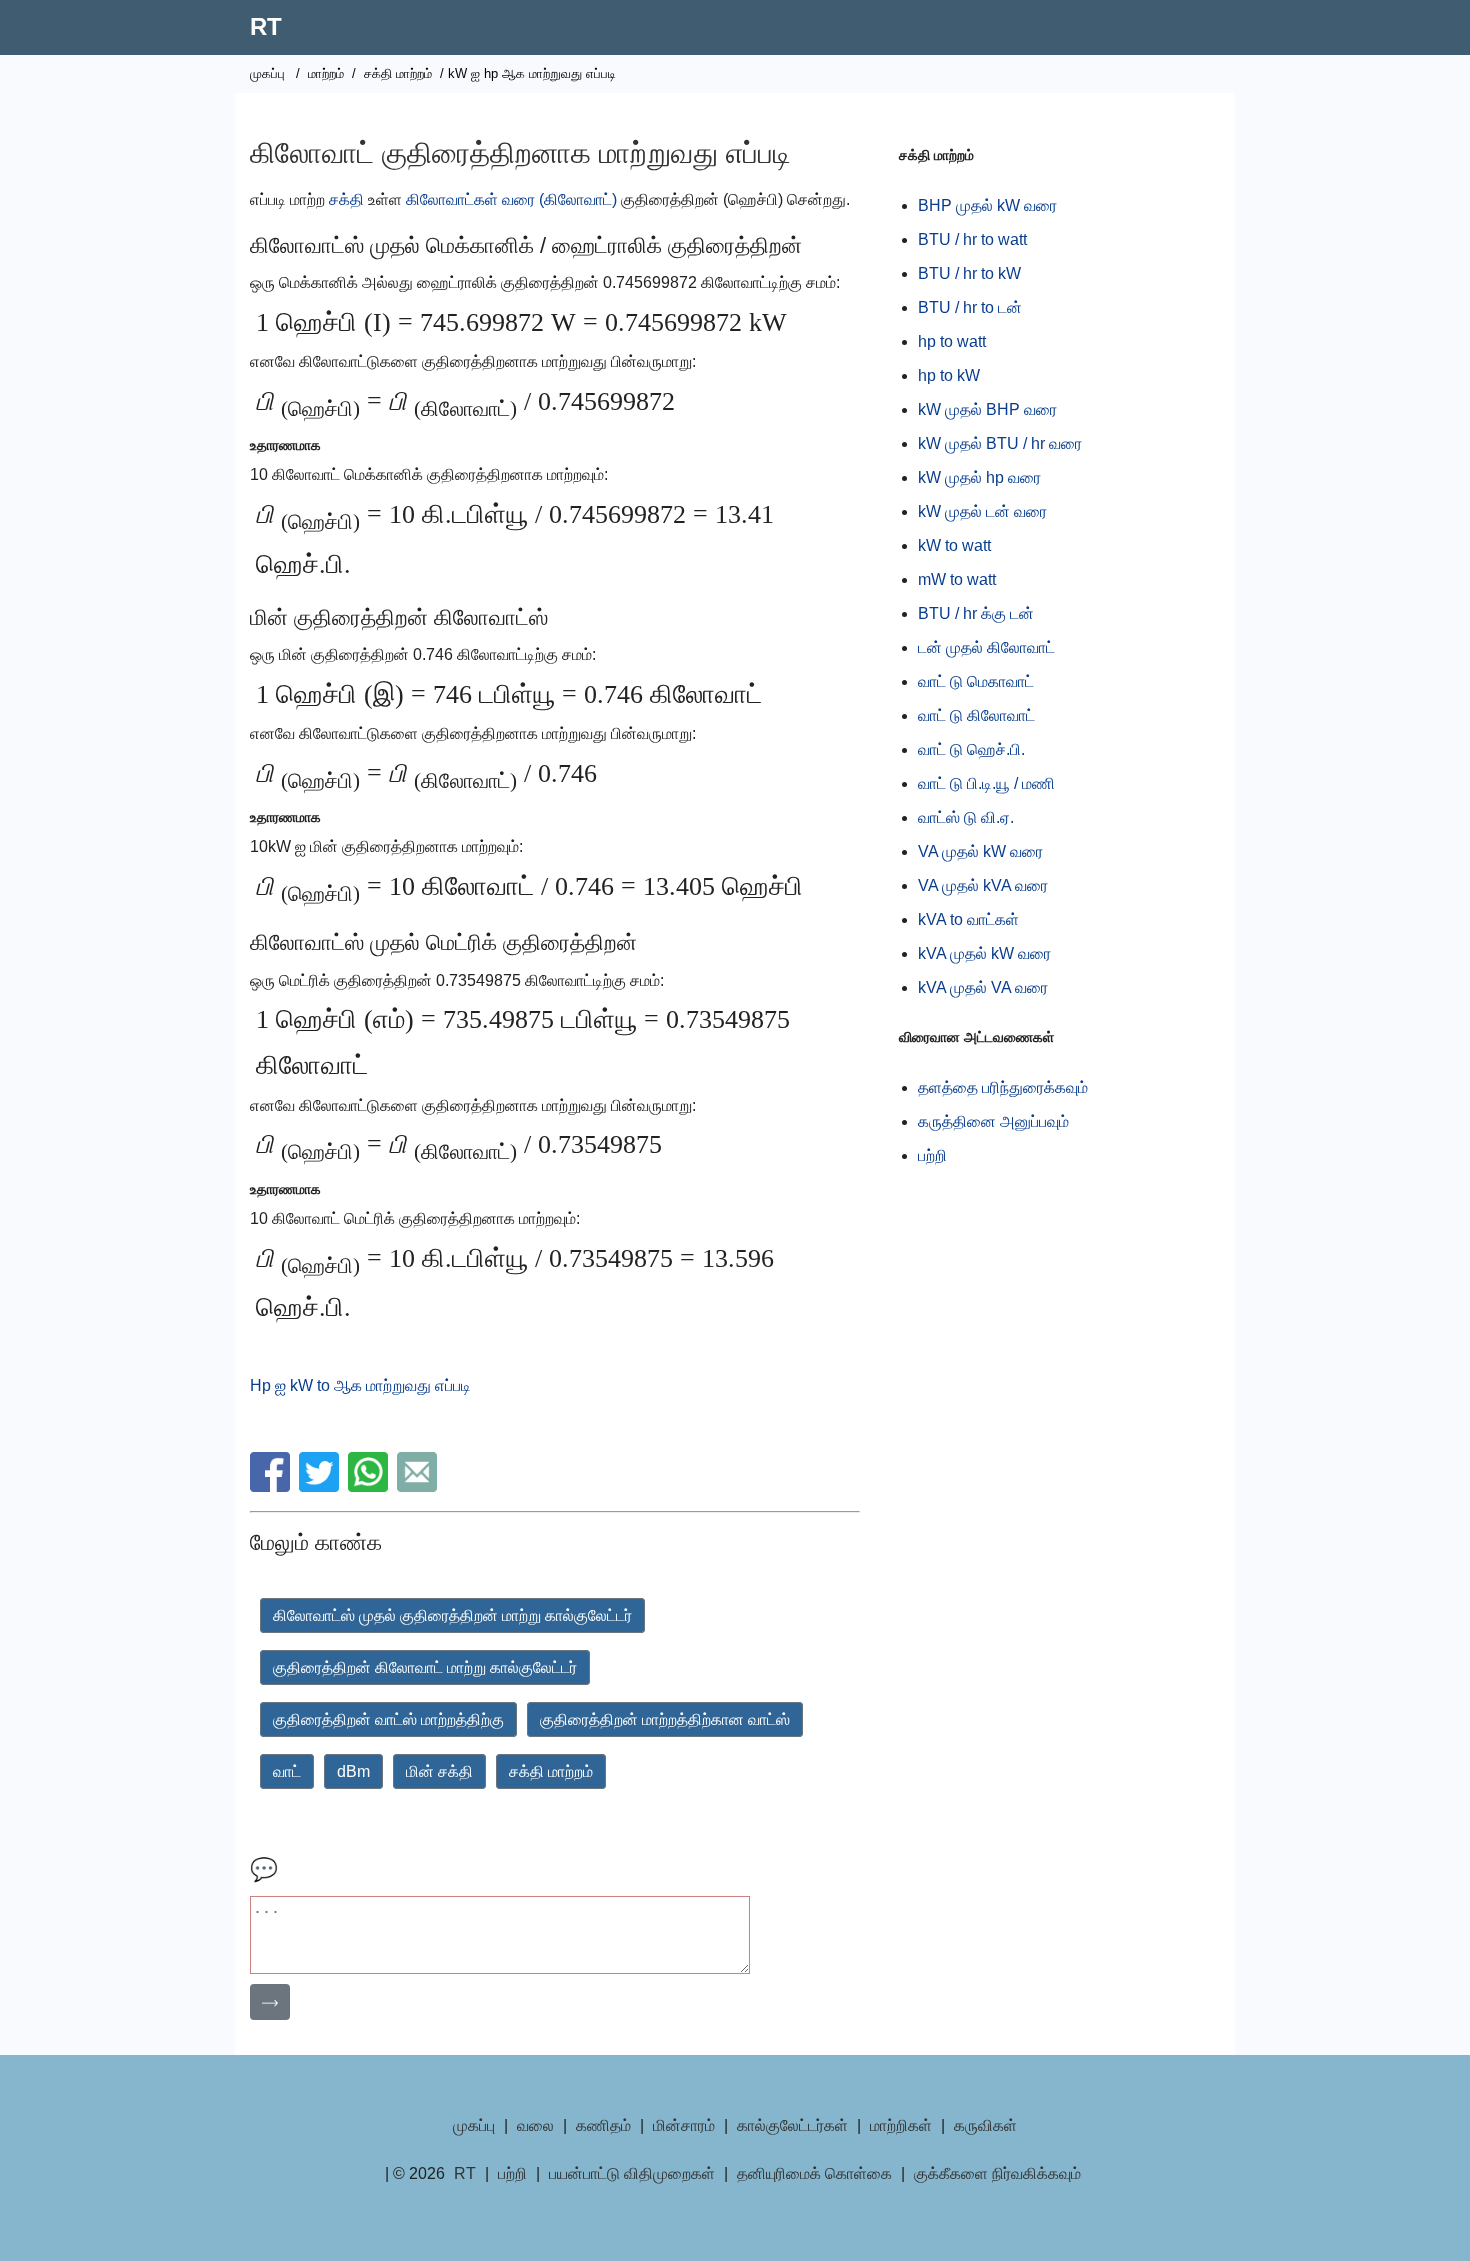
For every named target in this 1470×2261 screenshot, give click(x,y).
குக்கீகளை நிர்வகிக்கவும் (997, 2173)
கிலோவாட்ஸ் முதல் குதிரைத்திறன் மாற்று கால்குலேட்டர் (452, 1615)
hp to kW (949, 375)
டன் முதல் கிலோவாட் (986, 647)
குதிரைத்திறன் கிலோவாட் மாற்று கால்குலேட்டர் (425, 1667)
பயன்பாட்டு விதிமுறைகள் (632, 2173)
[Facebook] (272, 1486)
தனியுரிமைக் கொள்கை (814, 2173)
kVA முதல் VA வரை (983, 987)
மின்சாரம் (684, 2125)
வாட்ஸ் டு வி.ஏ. (966, 817)
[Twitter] (321, 1486)
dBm (353, 1771)
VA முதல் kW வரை (980, 851)
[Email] (419, 1486)
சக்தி (346, 199)
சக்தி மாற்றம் (398, 73)
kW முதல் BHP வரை (987, 409)
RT (266, 26)
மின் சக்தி (439, 1771)
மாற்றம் (326, 73)
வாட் (287, 1771)
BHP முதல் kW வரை (987, 205)
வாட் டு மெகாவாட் (976, 681)
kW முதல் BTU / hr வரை (1000, 443)
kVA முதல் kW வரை (984, 953)
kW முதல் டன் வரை (982, 511)
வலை (535, 2125)
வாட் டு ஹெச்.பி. (971, 749)
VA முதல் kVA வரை (983, 885)
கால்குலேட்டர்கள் (792, 2125)
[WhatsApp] (370, 1486)
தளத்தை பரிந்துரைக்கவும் (1003, 1087)
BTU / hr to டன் (970, 307)
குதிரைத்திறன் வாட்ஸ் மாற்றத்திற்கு (388, 1719)
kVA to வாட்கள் (968, 919)
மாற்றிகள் (901, 2125)
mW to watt (957, 579)
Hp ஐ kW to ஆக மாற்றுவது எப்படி (360, 1385)
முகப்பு (267, 73)
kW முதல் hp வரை (979, 477)
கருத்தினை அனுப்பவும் (993, 1121)
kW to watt (954, 545)
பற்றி (932, 1155)
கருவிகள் (985, 2125)
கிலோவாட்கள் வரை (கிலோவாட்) (511, 199)
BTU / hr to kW (969, 273)
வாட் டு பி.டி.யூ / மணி (986, 783)
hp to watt (952, 341)
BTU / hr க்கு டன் (976, 613)
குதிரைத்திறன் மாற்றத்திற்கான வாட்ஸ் (665, 1719)
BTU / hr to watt (972, 239)
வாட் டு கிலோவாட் (976, 715)
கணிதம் (603, 2125)
